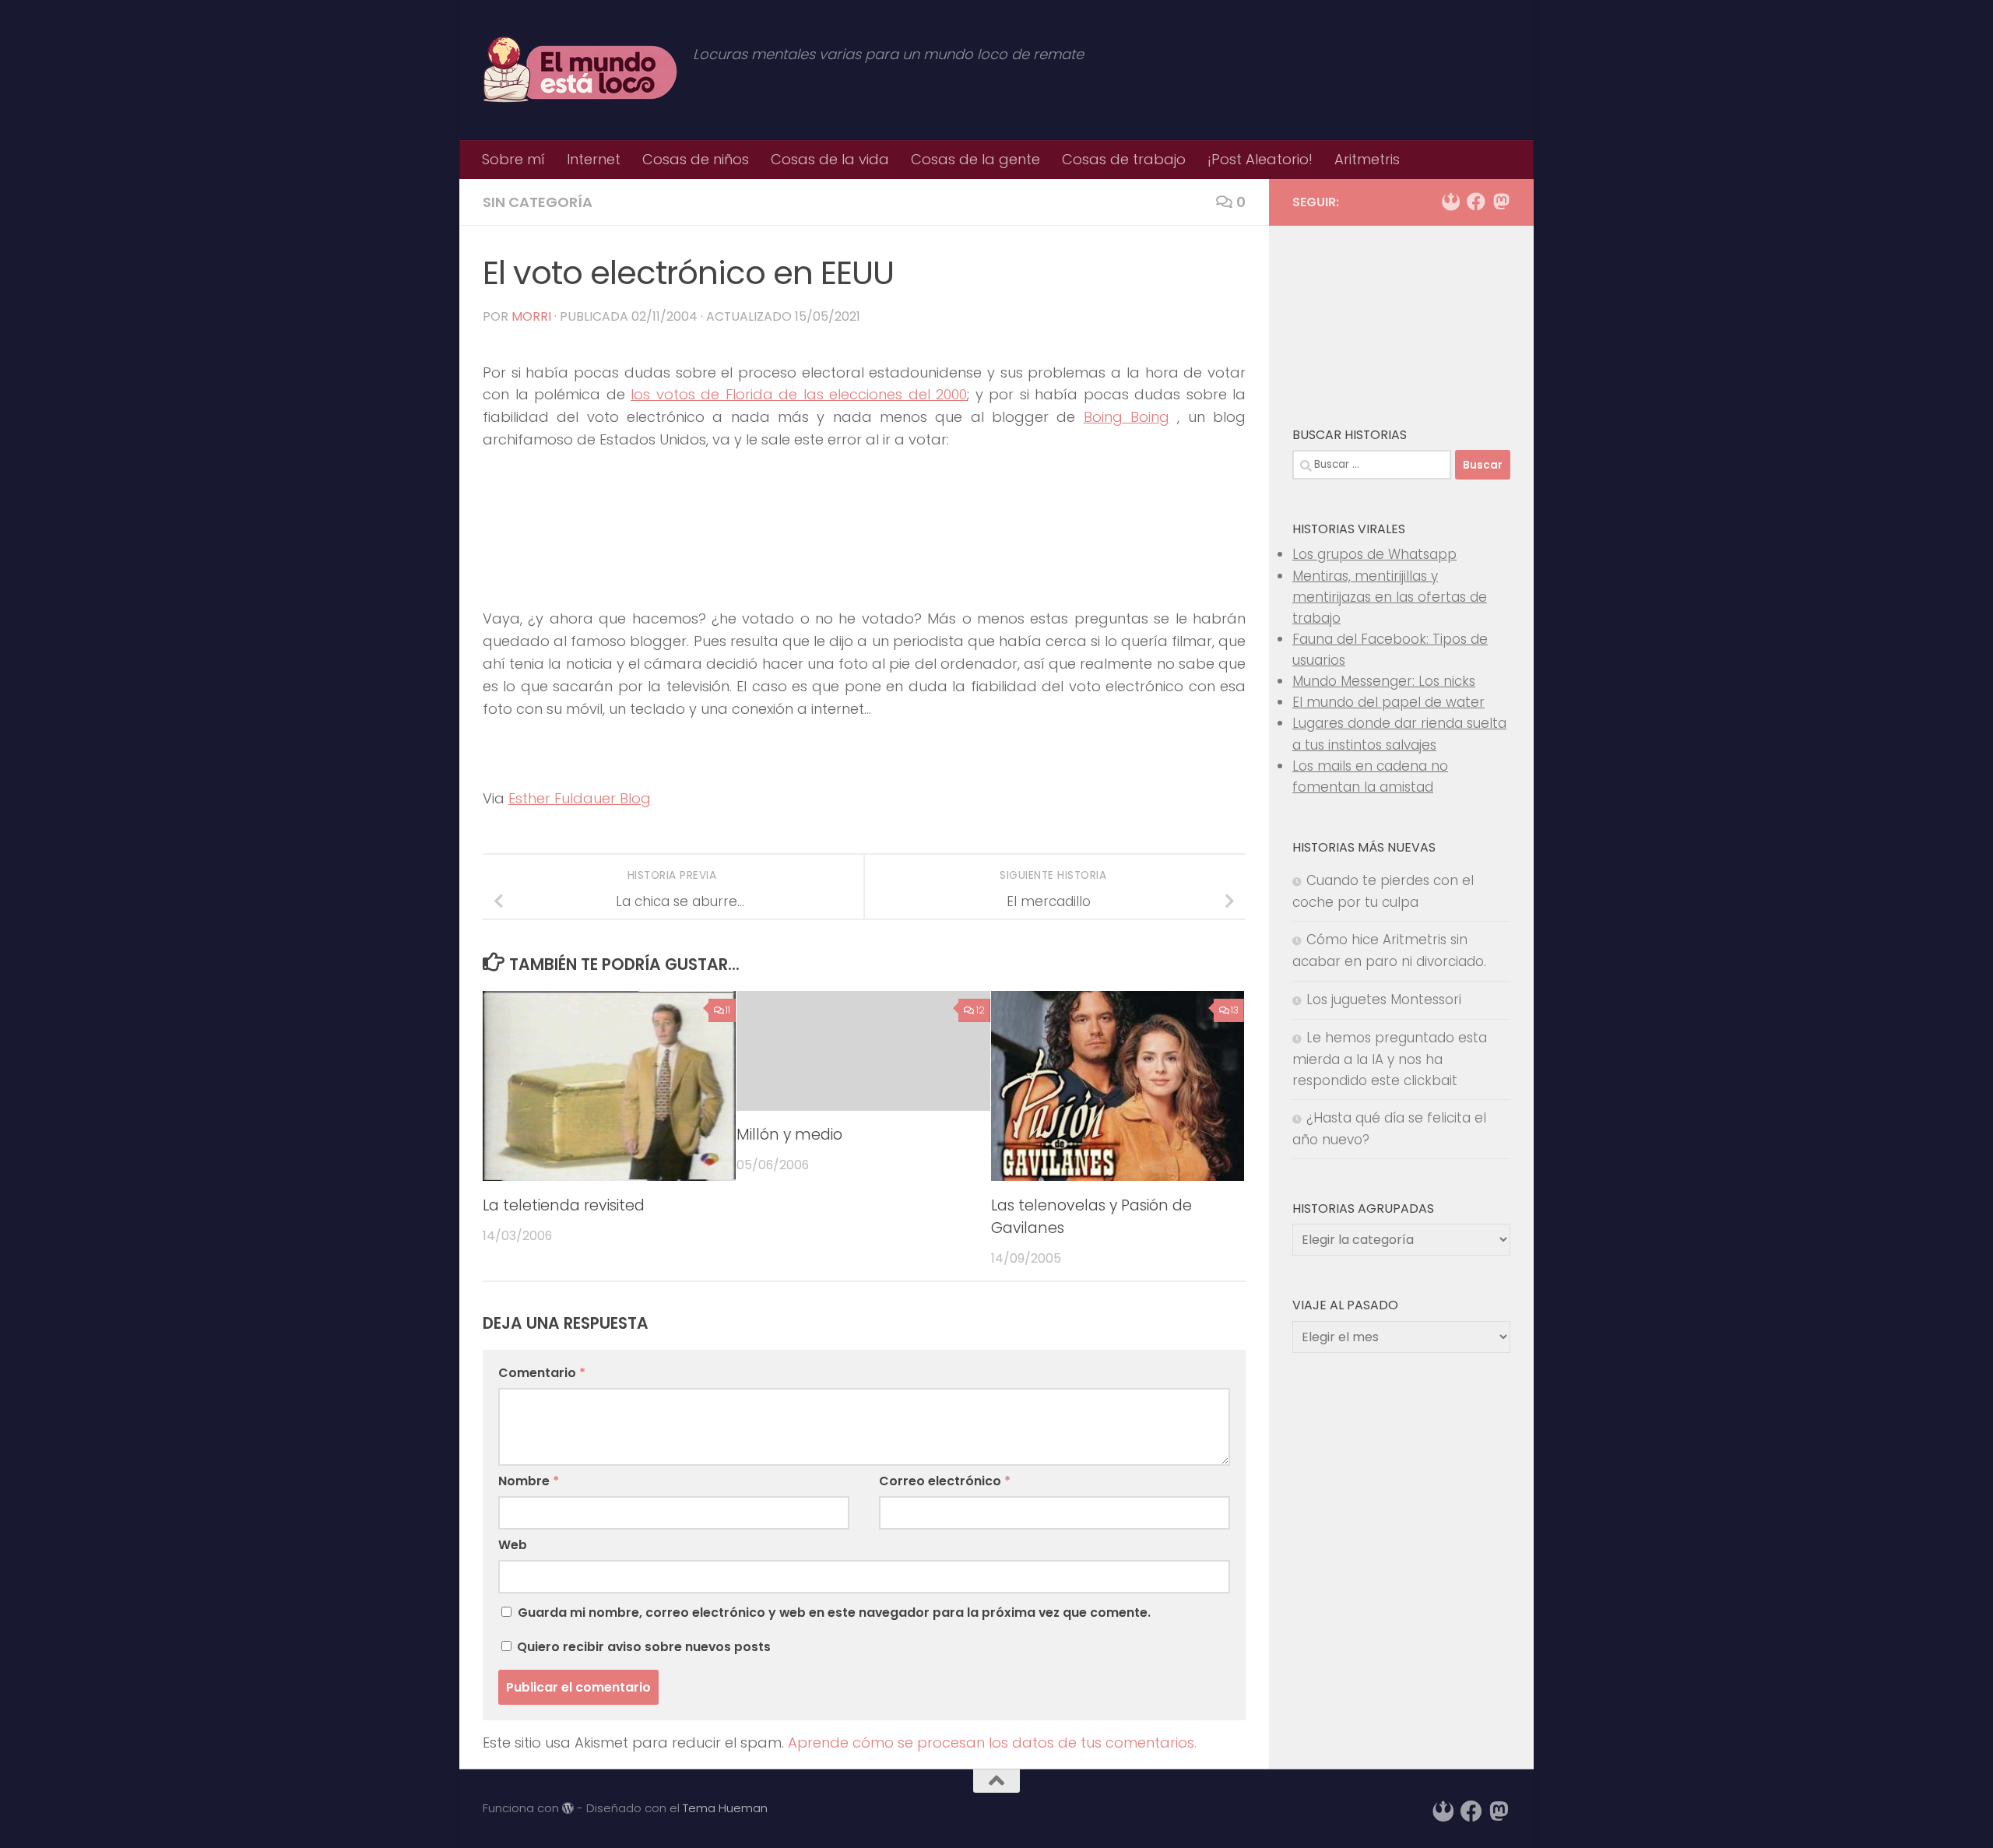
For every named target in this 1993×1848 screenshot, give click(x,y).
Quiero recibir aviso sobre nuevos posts (642, 1647)
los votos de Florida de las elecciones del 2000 (799, 394)
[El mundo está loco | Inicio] (580, 70)
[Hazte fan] (1476, 202)
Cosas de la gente (975, 159)
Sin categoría (538, 202)
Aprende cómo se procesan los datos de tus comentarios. (992, 1743)
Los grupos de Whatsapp (1374, 554)
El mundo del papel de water (1388, 702)
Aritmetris (1367, 159)
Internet (594, 159)
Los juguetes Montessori (1384, 1000)
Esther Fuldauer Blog (580, 798)
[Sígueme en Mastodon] (1501, 202)
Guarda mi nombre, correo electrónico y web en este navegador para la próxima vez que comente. (834, 1613)
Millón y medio (789, 1135)
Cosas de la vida (830, 159)
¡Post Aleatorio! (1260, 159)
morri (531, 316)
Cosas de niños (696, 159)
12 (981, 1010)
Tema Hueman (725, 1808)
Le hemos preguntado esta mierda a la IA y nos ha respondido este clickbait (1390, 1059)
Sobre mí (513, 159)
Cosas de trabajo (1124, 159)
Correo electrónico (945, 1481)
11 (728, 1010)
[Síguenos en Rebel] (1451, 202)
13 (1235, 1010)
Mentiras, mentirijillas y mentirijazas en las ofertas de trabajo (1390, 597)
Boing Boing (1127, 417)
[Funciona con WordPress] (568, 1809)
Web (513, 1545)
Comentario (542, 1373)
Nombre (529, 1481)
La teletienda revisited (564, 1206)
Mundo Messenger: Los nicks (1384, 681)
